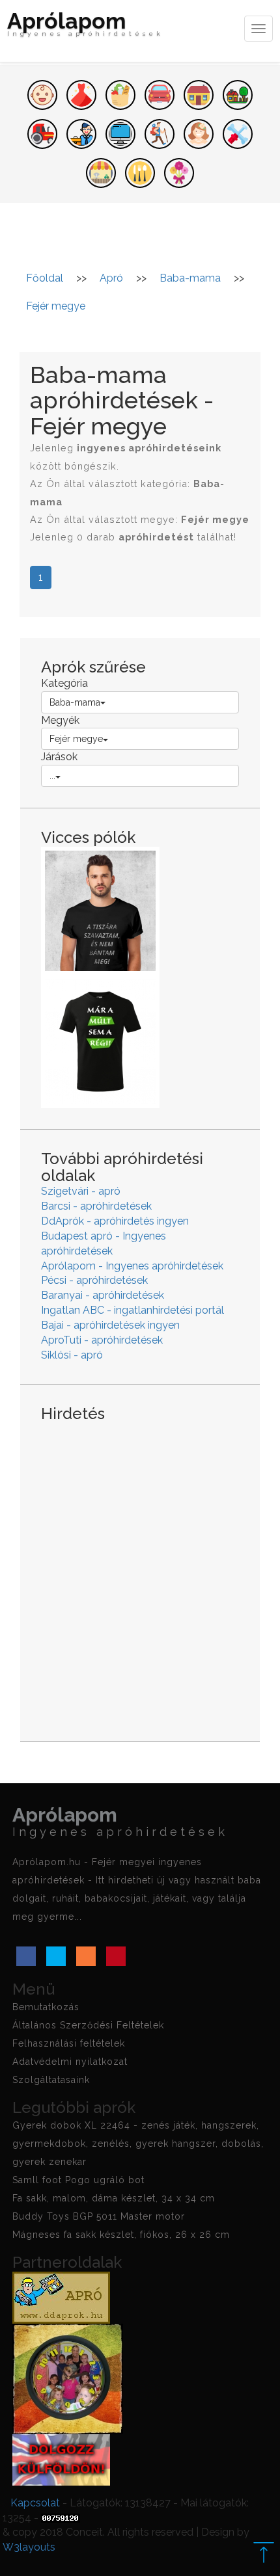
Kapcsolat (35, 2503)
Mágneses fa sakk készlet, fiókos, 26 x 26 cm (121, 2235)
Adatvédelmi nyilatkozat (70, 2062)
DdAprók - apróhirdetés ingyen (115, 1221)
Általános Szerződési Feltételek (88, 2025)
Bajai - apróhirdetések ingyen (110, 1325)
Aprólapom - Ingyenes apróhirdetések (132, 1266)
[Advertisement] (140, 1571)
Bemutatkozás (46, 2007)
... (52, 776)
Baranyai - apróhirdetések (103, 1295)
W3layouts (29, 2547)
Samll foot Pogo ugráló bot (78, 2180)
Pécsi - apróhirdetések (94, 1280)
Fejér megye (76, 739)
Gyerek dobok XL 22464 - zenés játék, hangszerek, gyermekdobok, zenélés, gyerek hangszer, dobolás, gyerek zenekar (138, 2144)
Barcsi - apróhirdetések (96, 1206)
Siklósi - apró (72, 1355)
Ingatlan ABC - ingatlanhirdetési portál (133, 1310)
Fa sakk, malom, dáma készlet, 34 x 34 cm (114, 2198)
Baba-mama (75, 702)
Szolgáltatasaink (51, 2080)
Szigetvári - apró (81, 1191)
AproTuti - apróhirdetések (102, 1340)
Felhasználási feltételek (69, 2043)
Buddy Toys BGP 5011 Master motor (99, 2216)
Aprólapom (85, 26)
